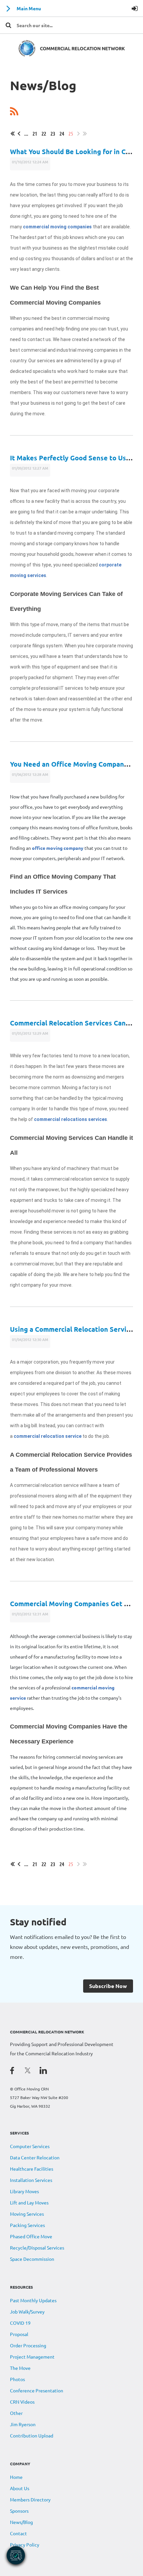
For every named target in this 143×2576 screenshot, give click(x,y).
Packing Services (27, 2225)
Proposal (19, 2334)
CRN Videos (22, 2402)
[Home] (72, 55)
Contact (18, 2533)
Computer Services (30, 2146)
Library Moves (24, 2191)
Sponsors (19, 2511)
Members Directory (30, 2499)
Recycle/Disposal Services (37, 2248)
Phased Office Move (31, 2236)
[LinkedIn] (43, 2070)
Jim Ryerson (23, 2424)
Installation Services (31, 2180)
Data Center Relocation (35, 2157)
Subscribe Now (108, 1986)
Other (16, 2413)
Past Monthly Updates (33, 2300)
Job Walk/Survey (27, 2312)
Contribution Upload (32, 2435)
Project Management (32, 2357)
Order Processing (28, 2345)
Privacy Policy (25, 2545)
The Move (20, 2368)
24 (62, 133)
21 (35, 133)
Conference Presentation (37, 2390)
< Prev (19, 134)
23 (53, 133)
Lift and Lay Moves (29, 2202)
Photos (17, 2379)
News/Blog (21, 2522)
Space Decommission (32, 2259)
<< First (13, 134)
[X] (28, 2070)
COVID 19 (20, 2323)
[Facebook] (12, 2070)
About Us (20, 2488)
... (26, 133)
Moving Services (27, 2214)
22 (44, 133)
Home (16, 2477)
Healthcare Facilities (32, 2169)
